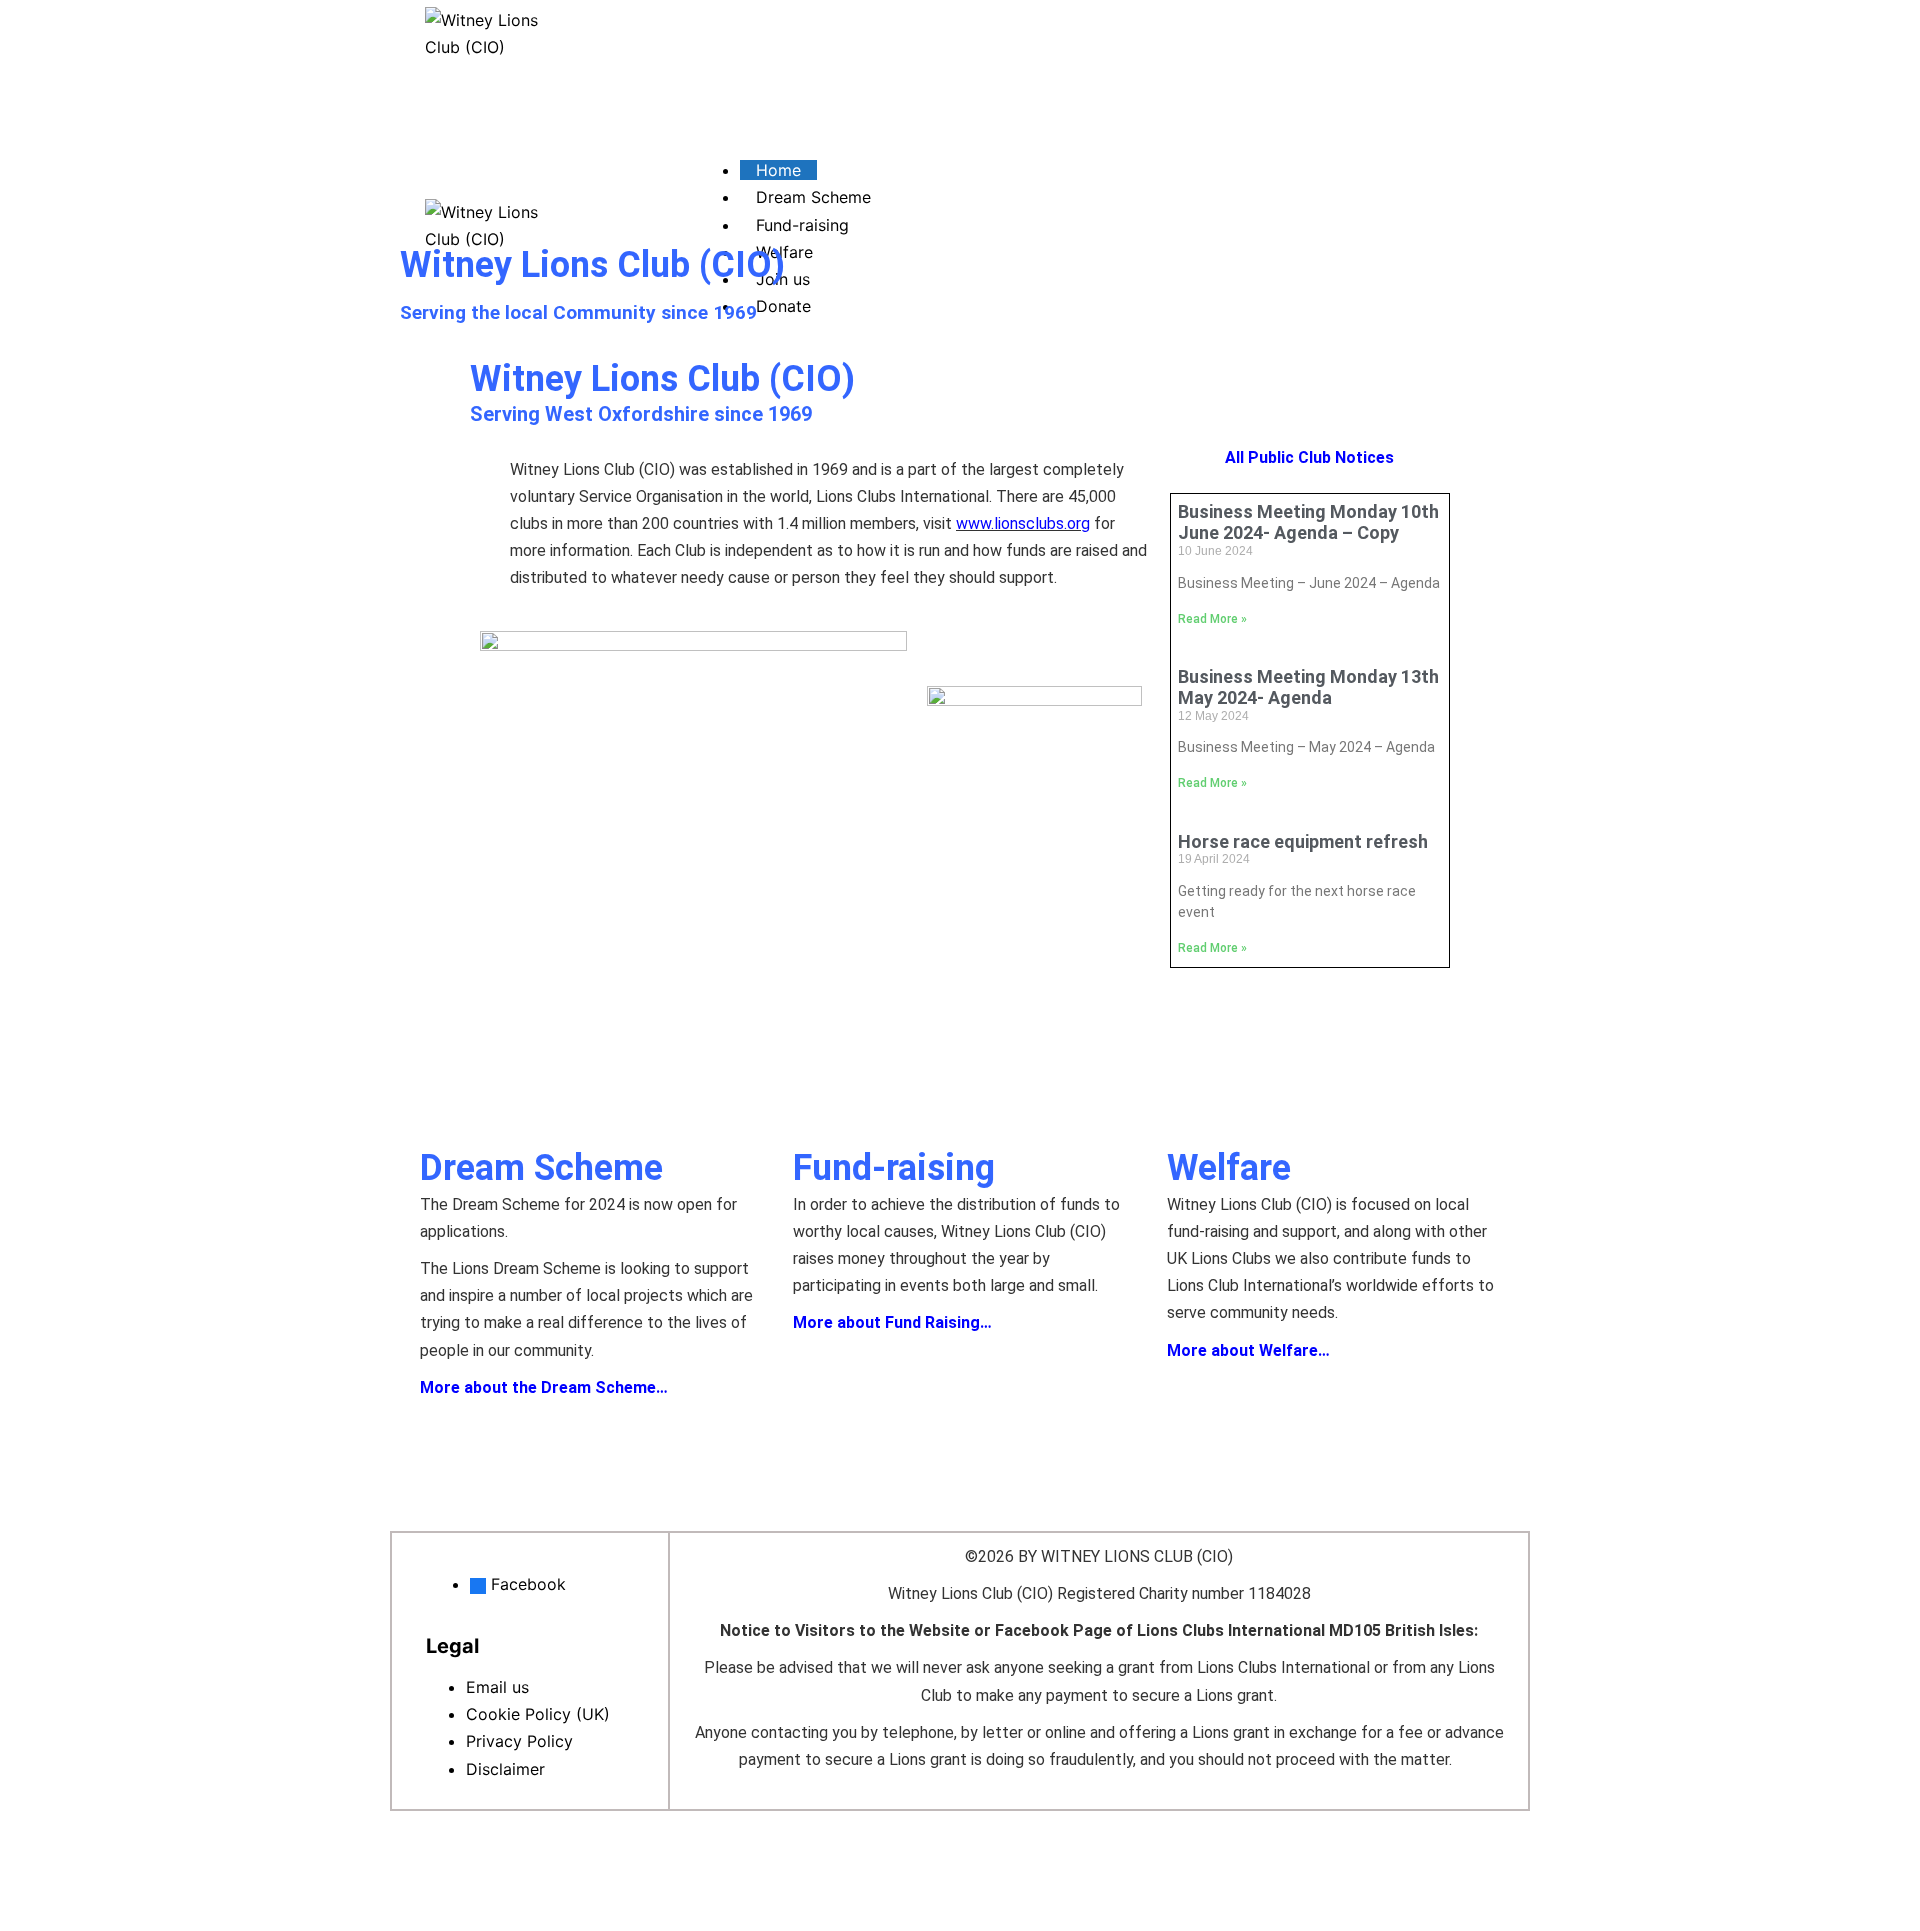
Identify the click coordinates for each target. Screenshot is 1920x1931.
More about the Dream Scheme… (544, 1387)
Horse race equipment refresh (1303, 841)
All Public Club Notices (1309, 457)
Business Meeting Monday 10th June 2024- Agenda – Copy (1308, 522)
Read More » (1212, 619)
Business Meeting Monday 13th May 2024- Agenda (1308, 687)
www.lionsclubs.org (1023, 523)
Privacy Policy (519, 1741)
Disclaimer (505, 1769)
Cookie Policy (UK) (538, 1714)
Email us (497, 1687)
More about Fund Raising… (892, 1322)
